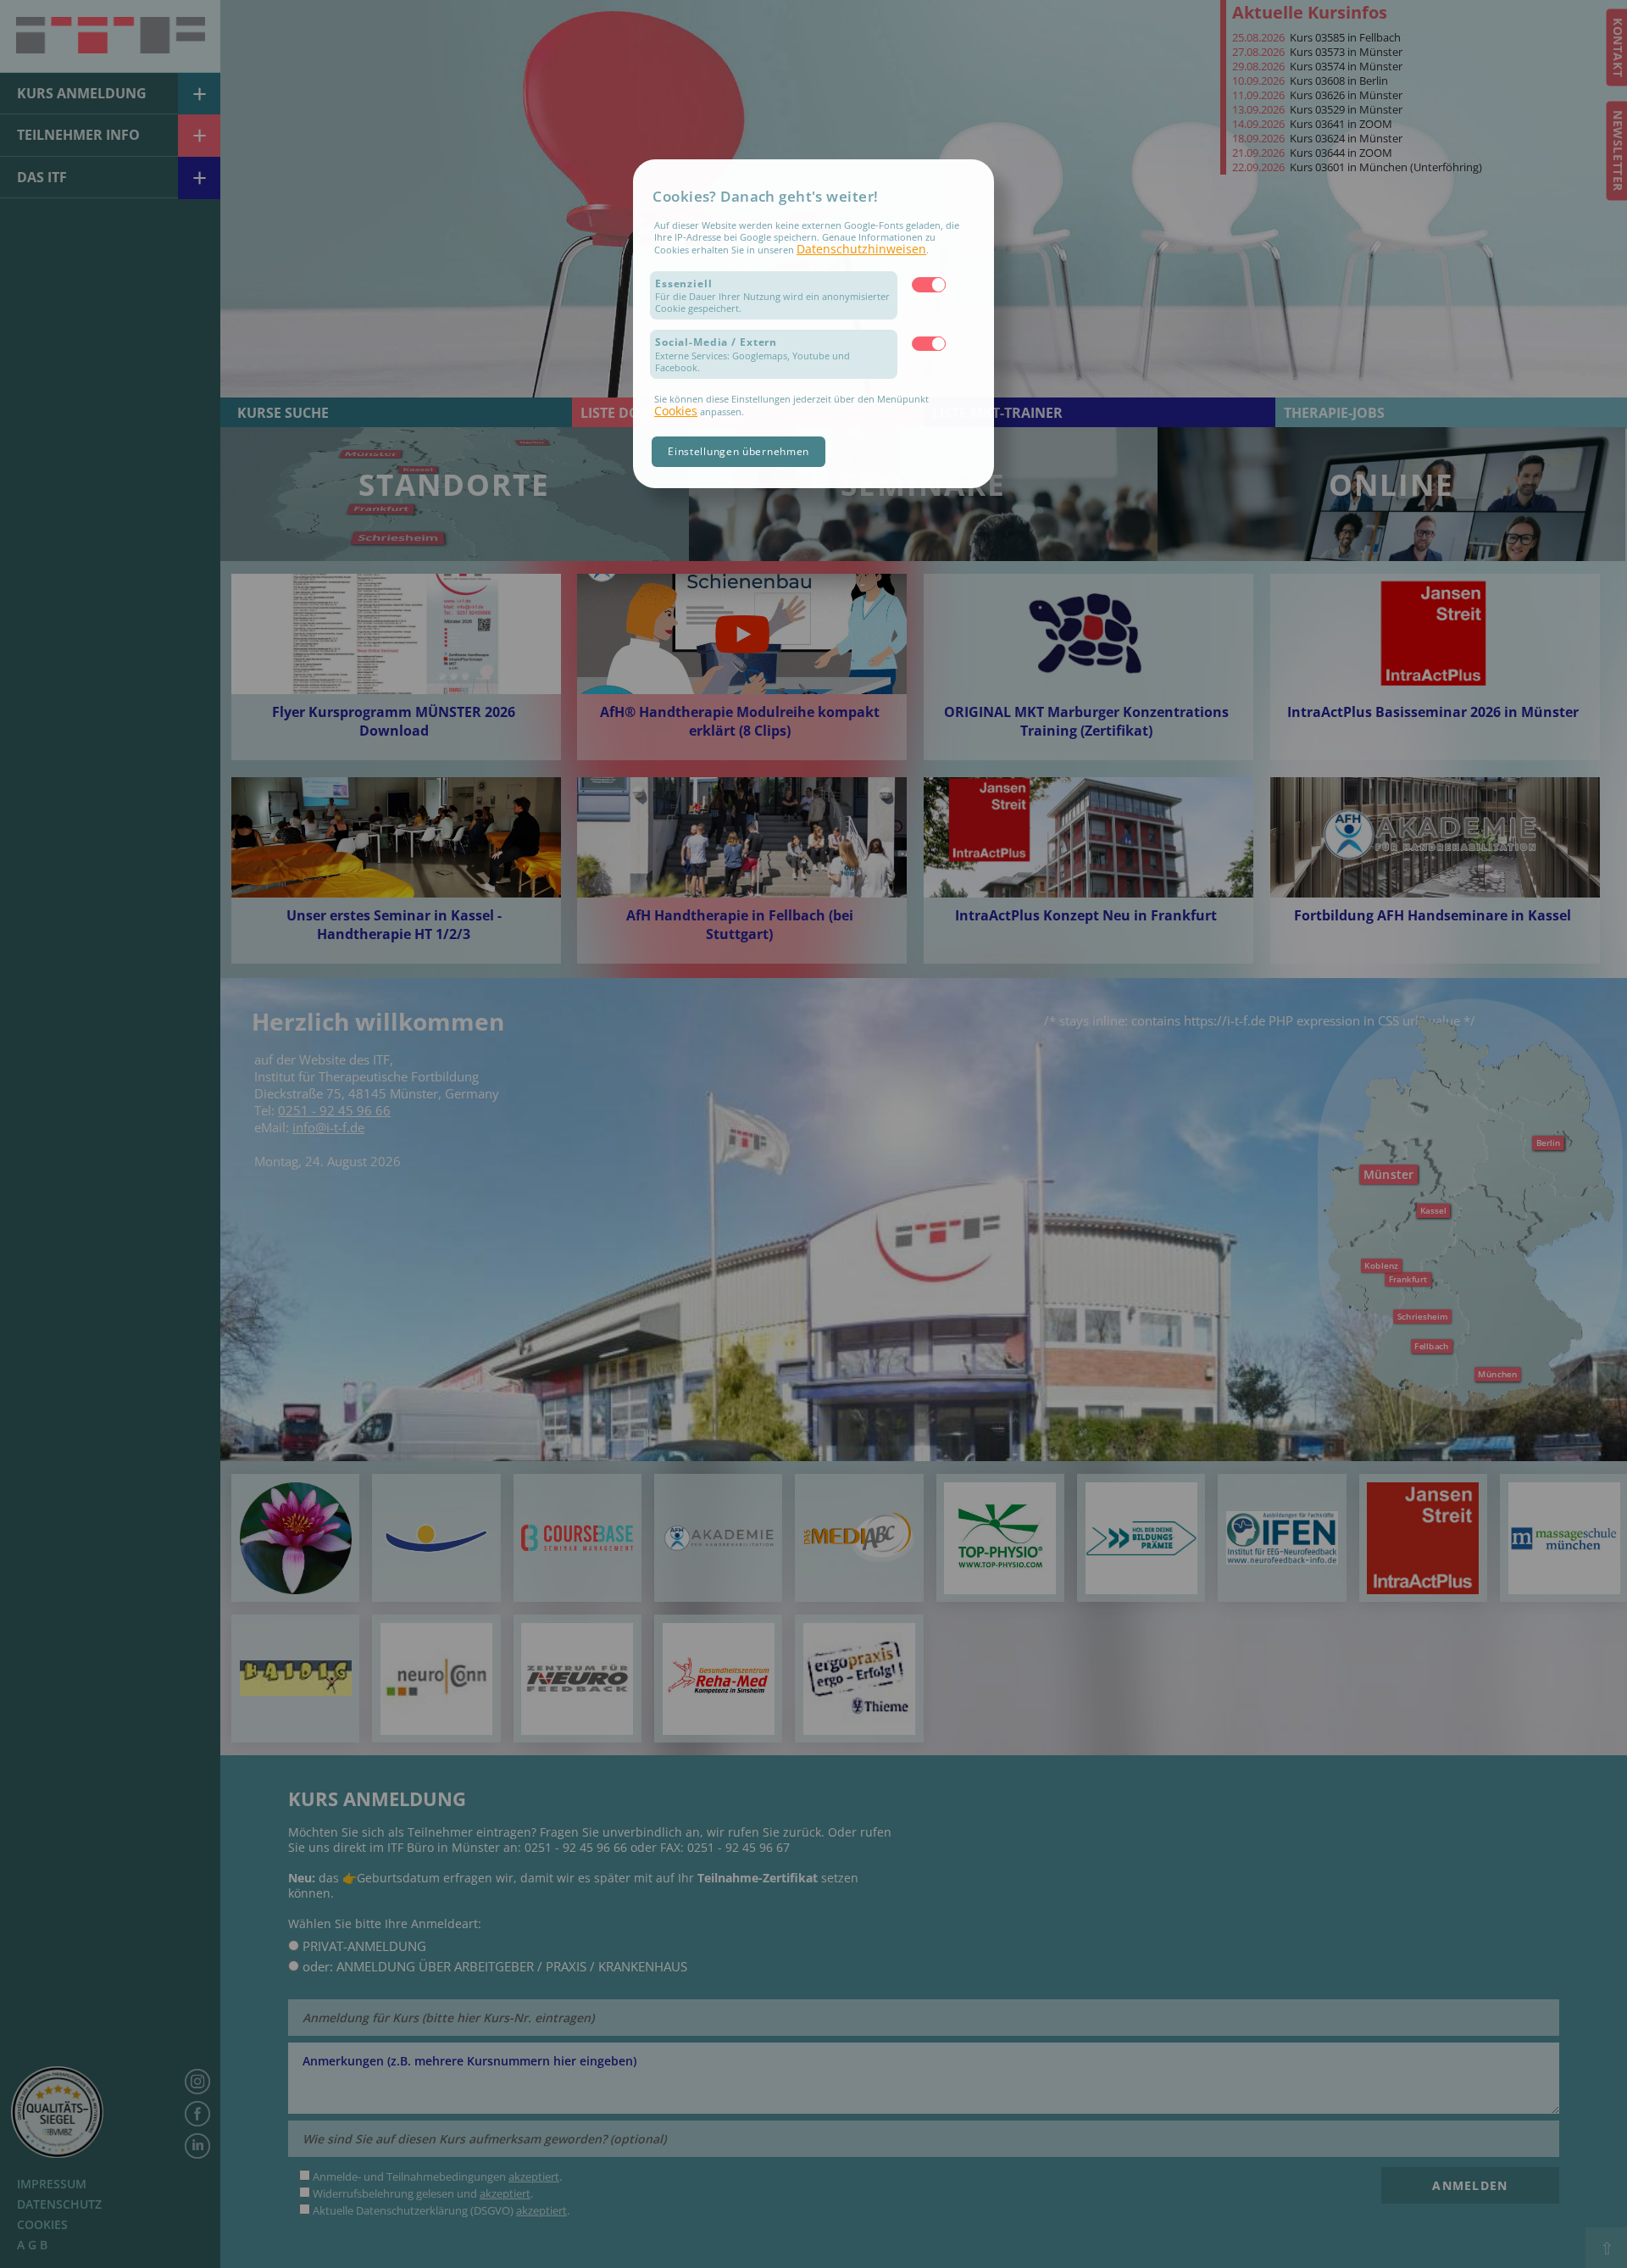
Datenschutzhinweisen (861, 249)
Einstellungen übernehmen (739, 451)
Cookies (676, 411)
